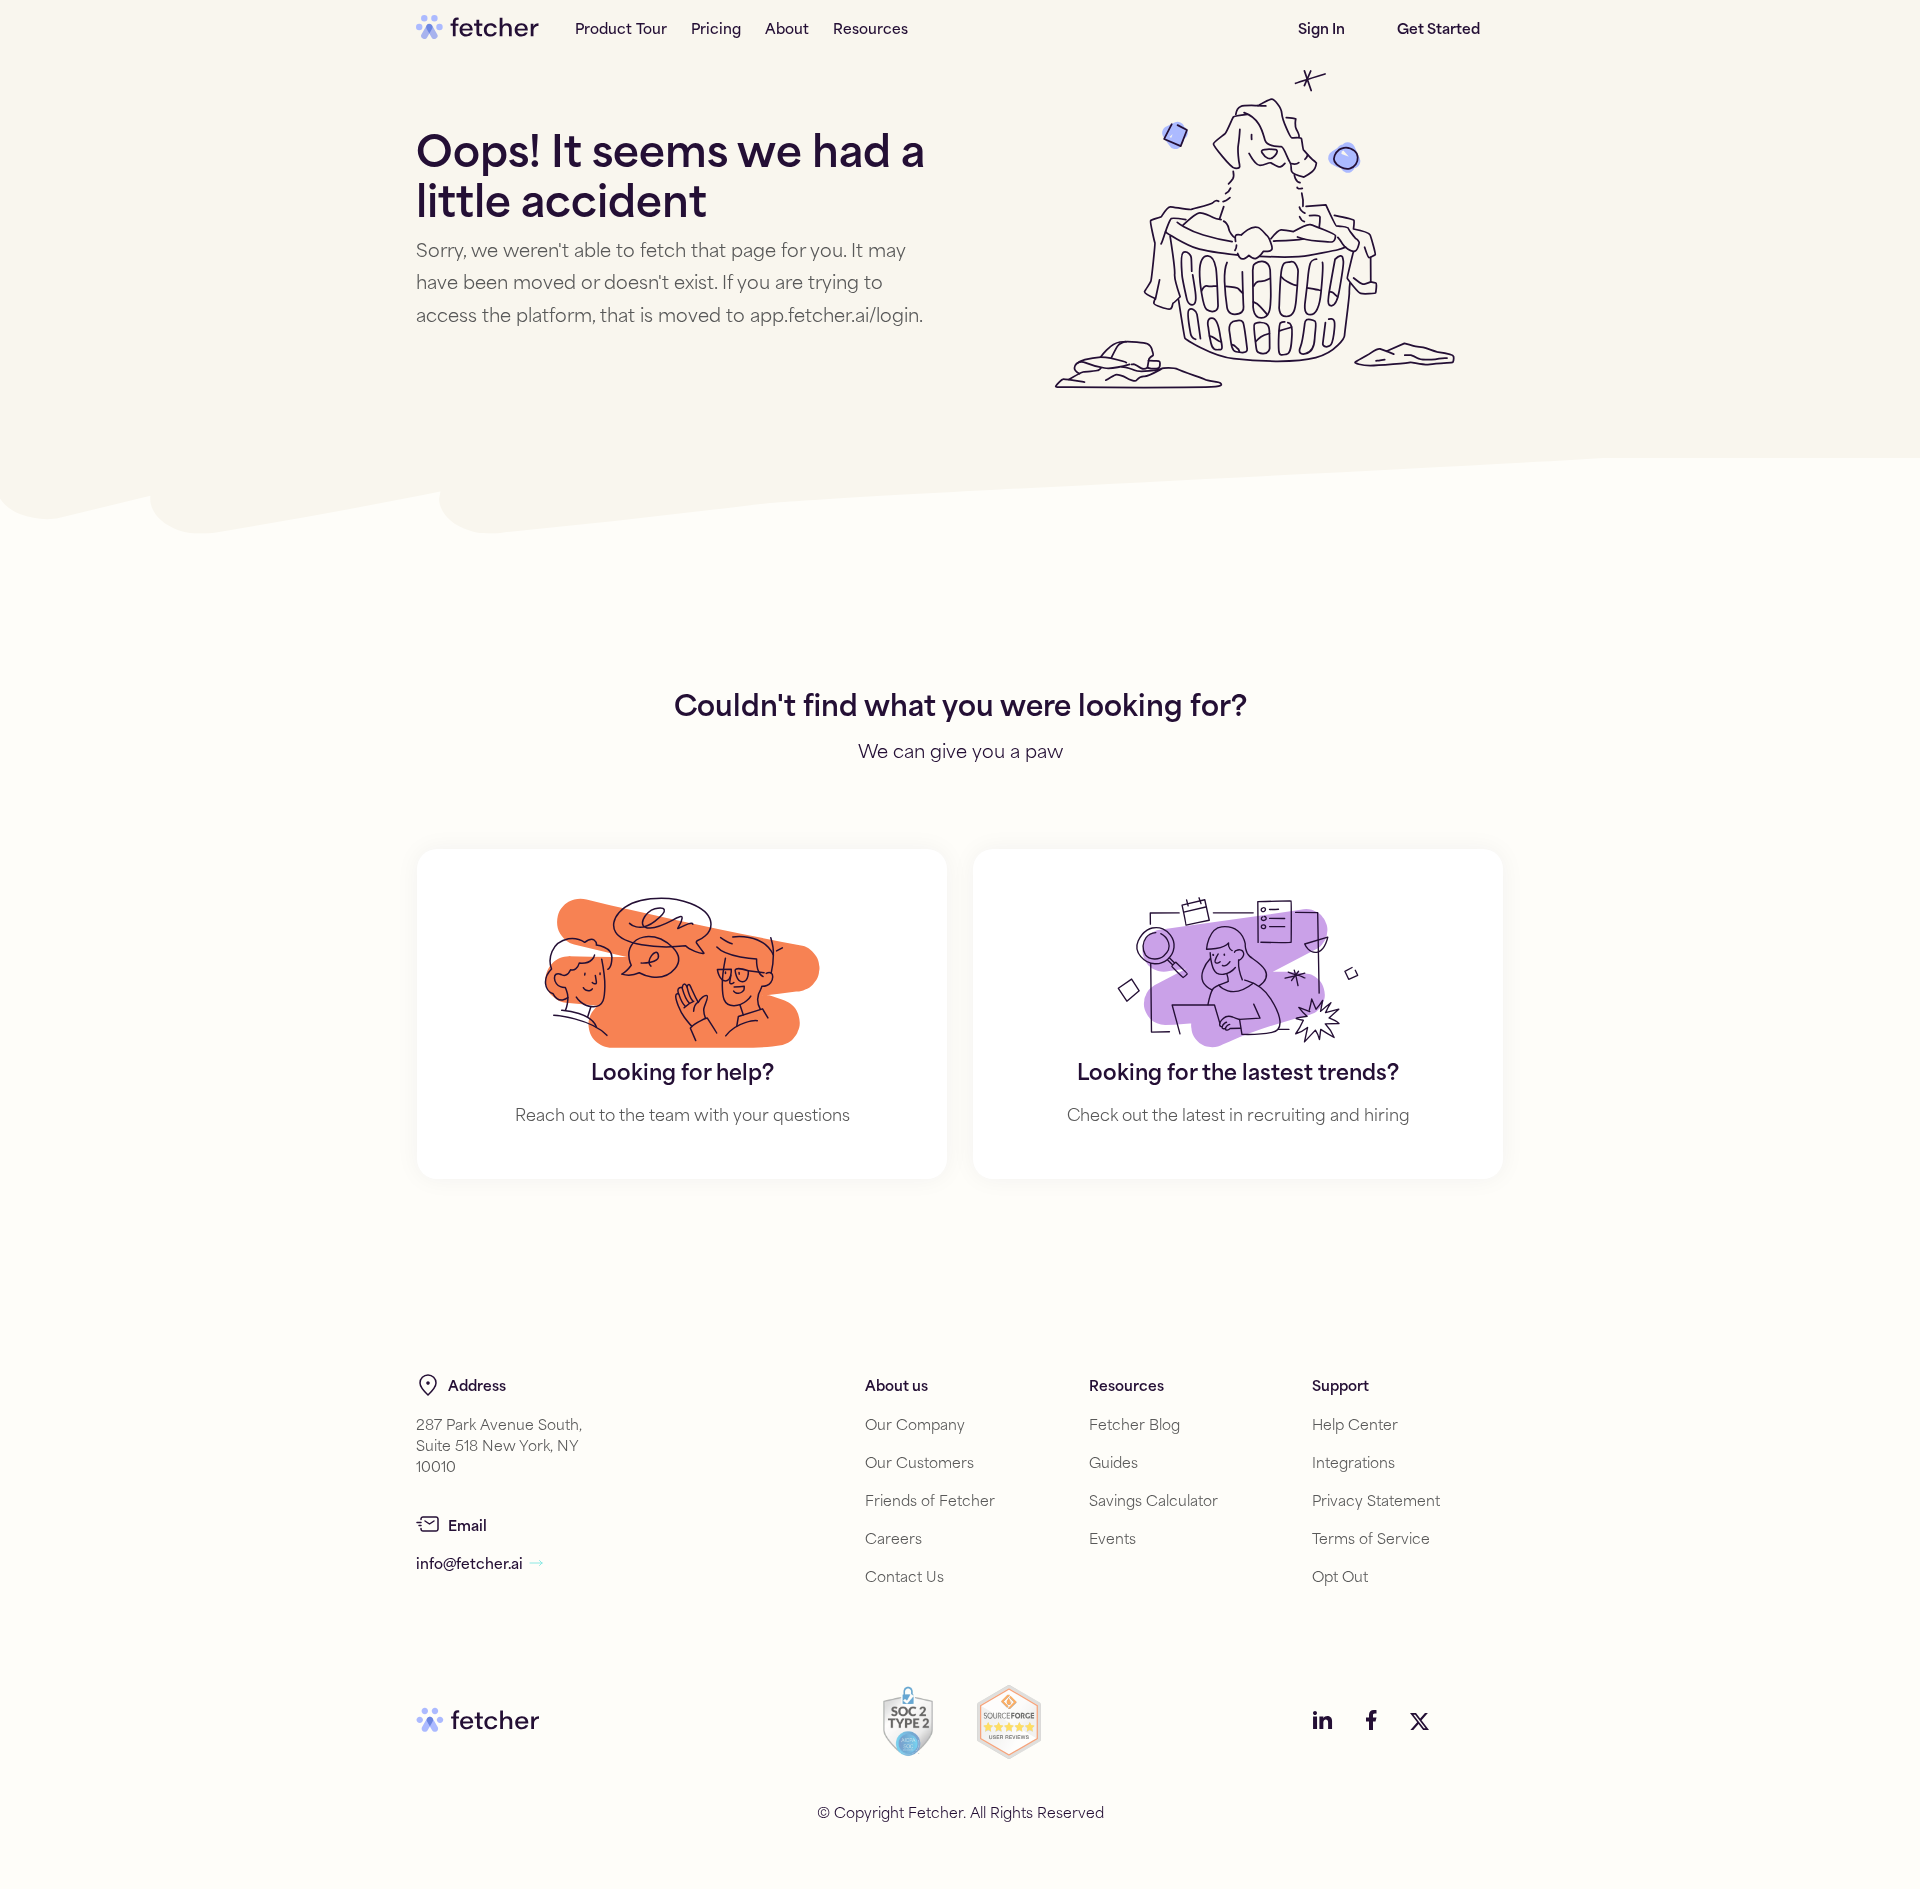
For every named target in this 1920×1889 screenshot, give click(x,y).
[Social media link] (1323, 1722)
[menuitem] (621, 28)
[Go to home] (477, 28)
